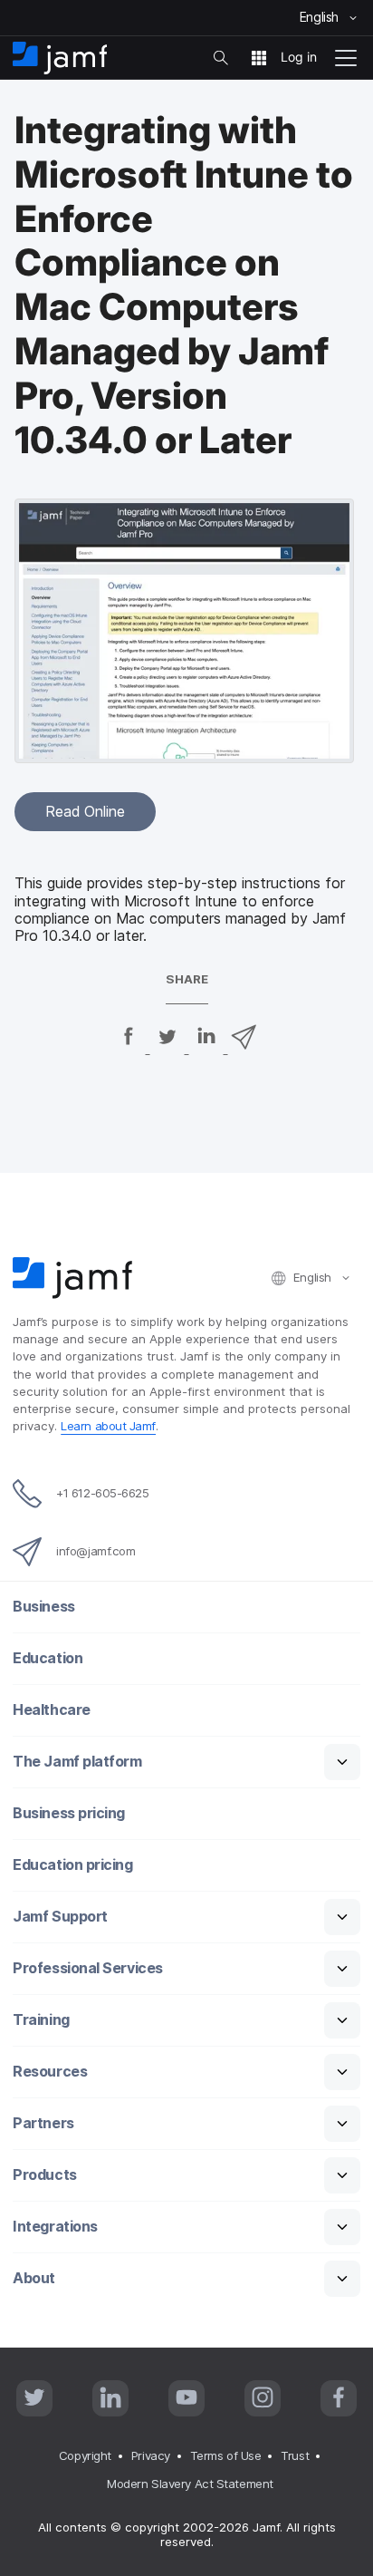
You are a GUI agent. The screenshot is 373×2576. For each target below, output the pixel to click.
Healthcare (52, 1710)
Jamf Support (60, 1917)
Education (48, 1658)
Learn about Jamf (108, 1426)
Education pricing (72, 1865)
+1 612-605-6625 (102, 1493)
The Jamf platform (77, 1762)
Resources (50, 2072)
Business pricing (69, 1813)
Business (43, 1607)
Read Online (85, 811)
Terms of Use (226, 2455)
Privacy (151, 2455)
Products (44, 2175)
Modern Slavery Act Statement (190, 2484)
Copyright (85, 2455)
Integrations (55, 2227)
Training (41, 2020)
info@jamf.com (96, 1551)
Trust (295, 2455)
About (34, 2278)
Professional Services (88, 1968)
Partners (43, 2123)
